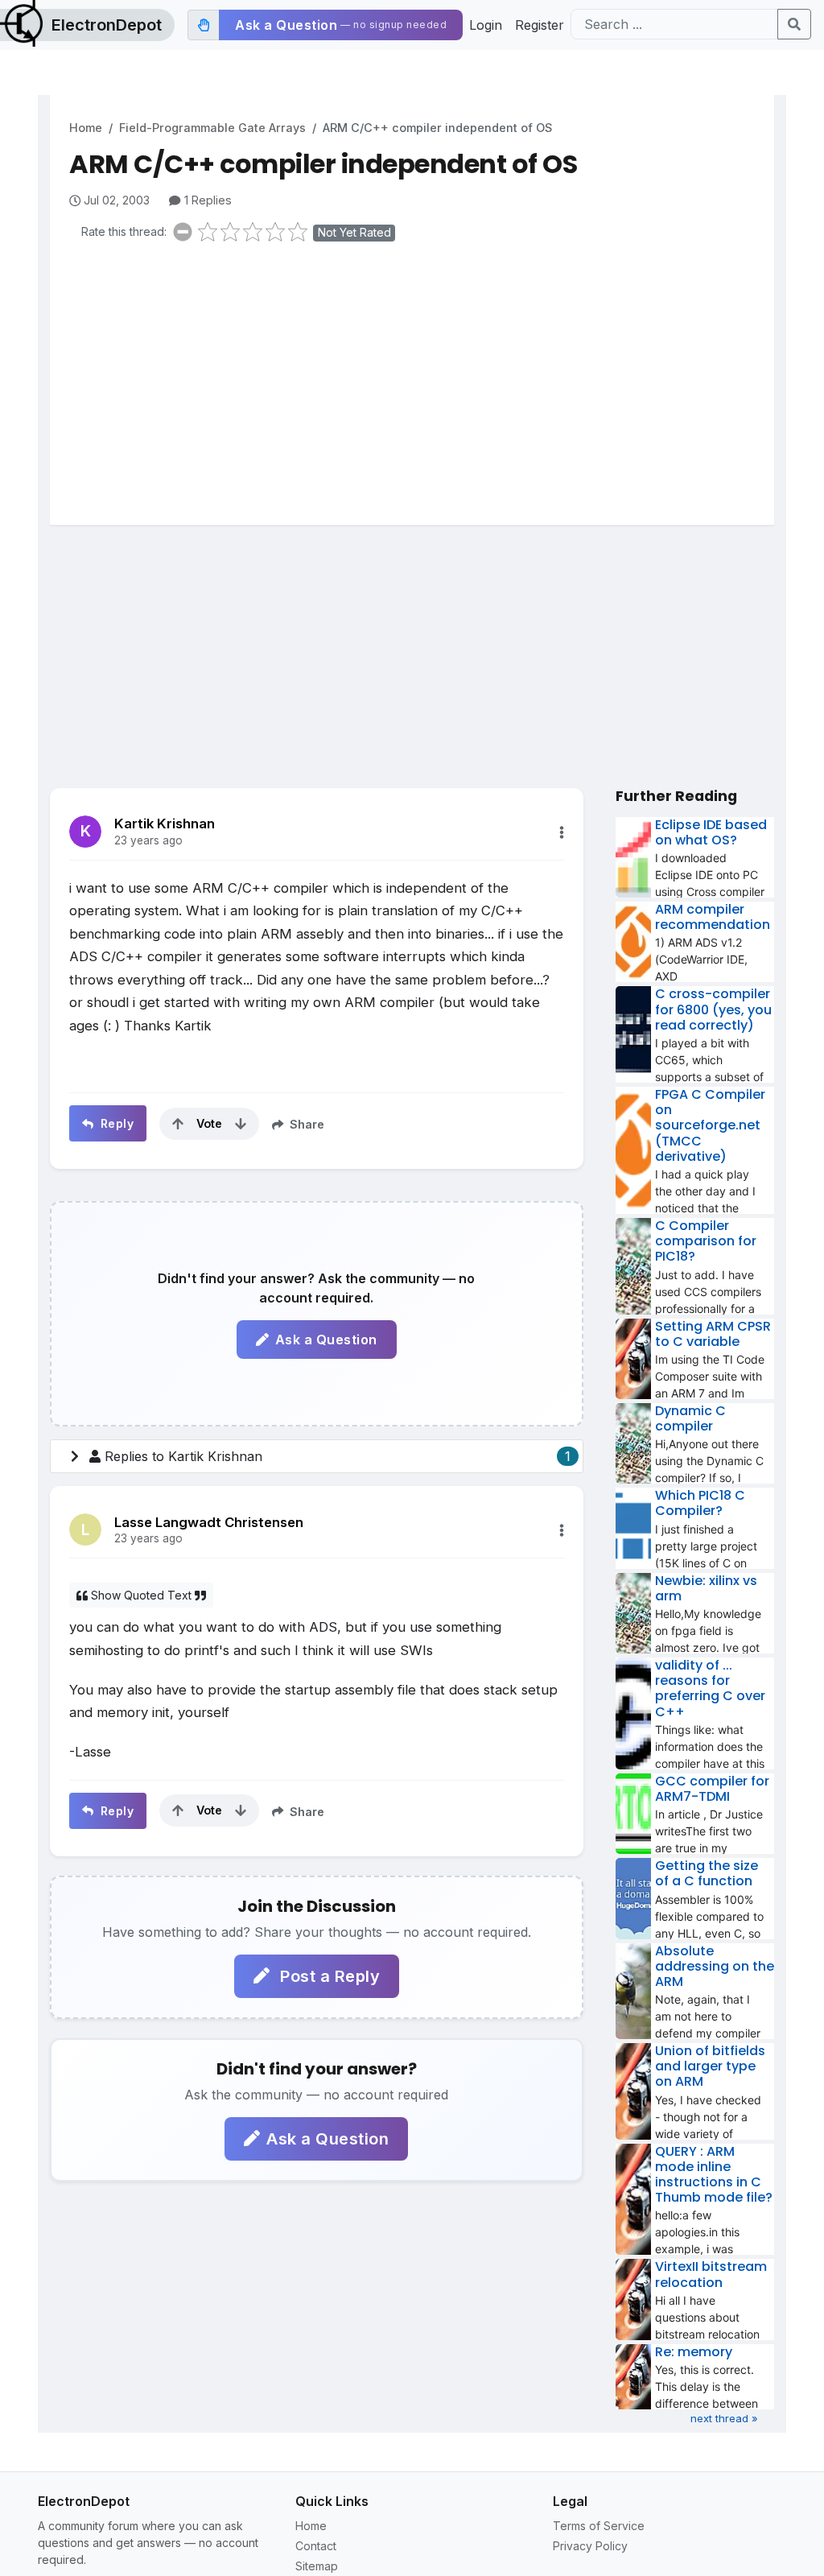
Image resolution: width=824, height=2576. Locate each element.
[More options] (562, 832)
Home (86, 128)
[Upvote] (178, 1124)
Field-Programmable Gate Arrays (212, 128)
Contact (316, 2546)
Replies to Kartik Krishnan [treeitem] (338, 1456)
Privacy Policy (590, 2546)
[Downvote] (241, 1124)
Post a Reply (328, 1976)
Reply (115, 1123)
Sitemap (317, 2566)
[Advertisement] (422, 380)
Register (540, 25)
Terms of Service (599, 2526)
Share (305, 1124)
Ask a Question (326, 1340)
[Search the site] (794, 24)
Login (486, 25)
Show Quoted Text (141, 1595)
